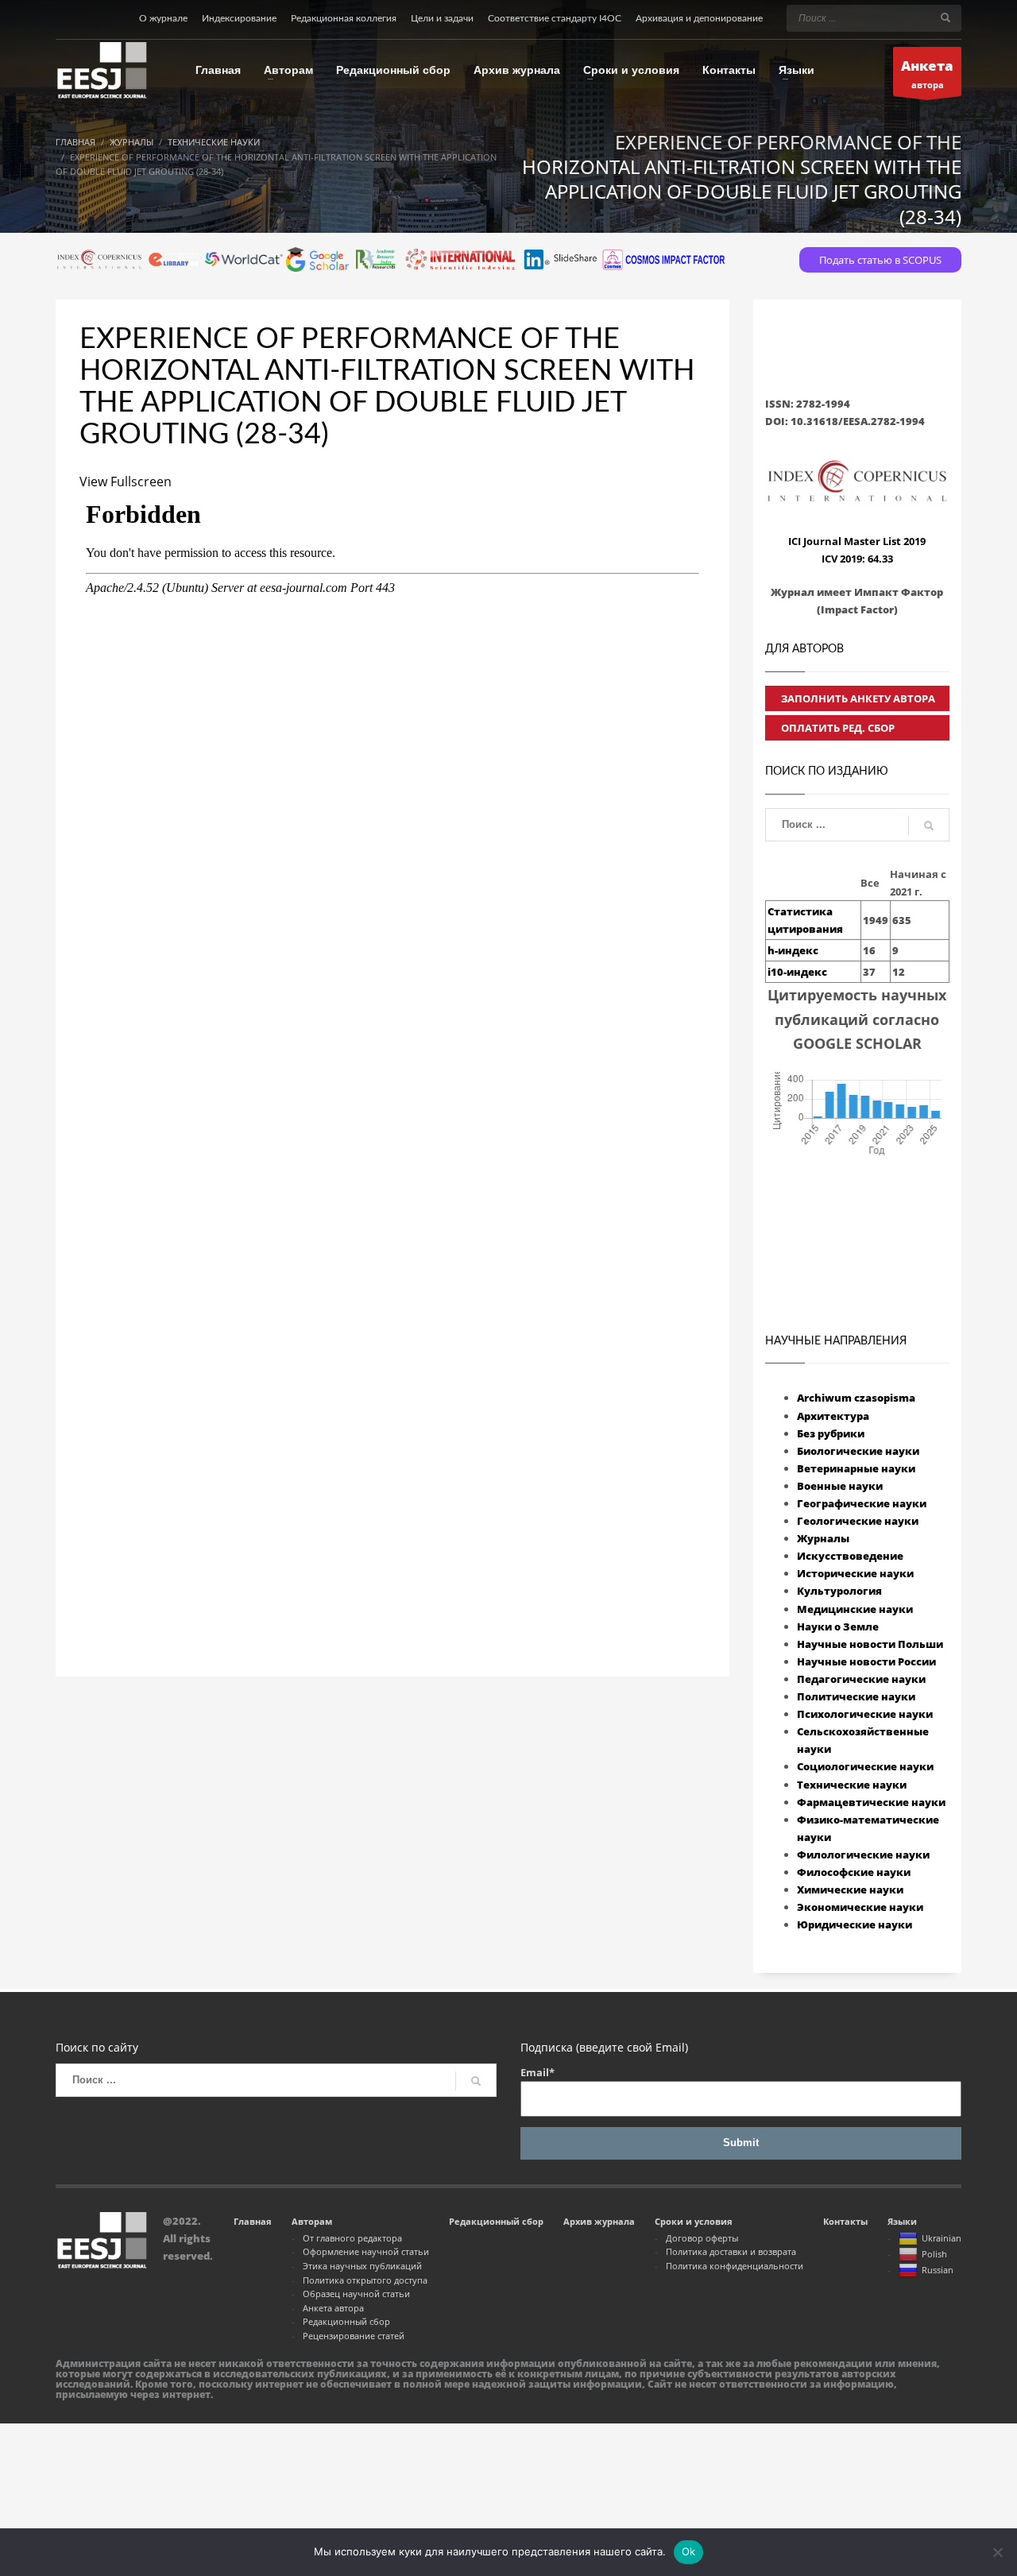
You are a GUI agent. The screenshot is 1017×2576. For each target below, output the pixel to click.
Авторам (312, 2221)
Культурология (839, 1591)
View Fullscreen (126, 482)
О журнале (163, 18)
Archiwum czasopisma (856, 1398)
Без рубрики (831, 1433)
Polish (934, 2254)
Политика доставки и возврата (731, 2251)
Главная (253, 2221)
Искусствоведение (850, 1556)
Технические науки (852, 1785)
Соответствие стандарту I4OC (555, 18)
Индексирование (239, 18)
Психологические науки (865, 1714)
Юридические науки (855, 1924)
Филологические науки (863, 1855)
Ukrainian (942, 2238)
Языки (902, 2221)
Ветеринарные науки (856, 1468)
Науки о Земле (838, 1626)
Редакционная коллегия (344, 18)
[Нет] (997, 2552)
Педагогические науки (861, 1679)
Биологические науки (858, 1451)
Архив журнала (599, 2221)
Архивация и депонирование (699, 18)
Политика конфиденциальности (735, 2266)
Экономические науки (860, 1907)
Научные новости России (866, 1661)
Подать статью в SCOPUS (880, 260)
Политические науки (856, 1696)
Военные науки (840, 1486)
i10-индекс (797, 972)
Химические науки (850, 1889)
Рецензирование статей (354, 2336)
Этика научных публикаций (362, 2266)
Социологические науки (865, 1766)
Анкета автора (333, 2308)
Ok (689, 2551)
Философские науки (854, 1872)
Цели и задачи (442, 18)
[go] (945, 17)
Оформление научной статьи (366, 2251)
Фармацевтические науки (871, 1802)
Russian (938, 2270)
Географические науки (862, 1503)
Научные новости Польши (870, 1644)
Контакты (845, 2221)
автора (927, 73)
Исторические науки (855, 1573)
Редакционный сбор (346, 2321)
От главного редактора (352, 2238)
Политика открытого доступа (365, 2280)
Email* (538, 2072)
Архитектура (833, 1416)
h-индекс (793, 950)
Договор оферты (702, 2238)
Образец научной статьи (356, 2294)
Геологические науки (858, 1521)
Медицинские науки (855, 1609)
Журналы (823, 1538)
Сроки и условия (694, 2221)
